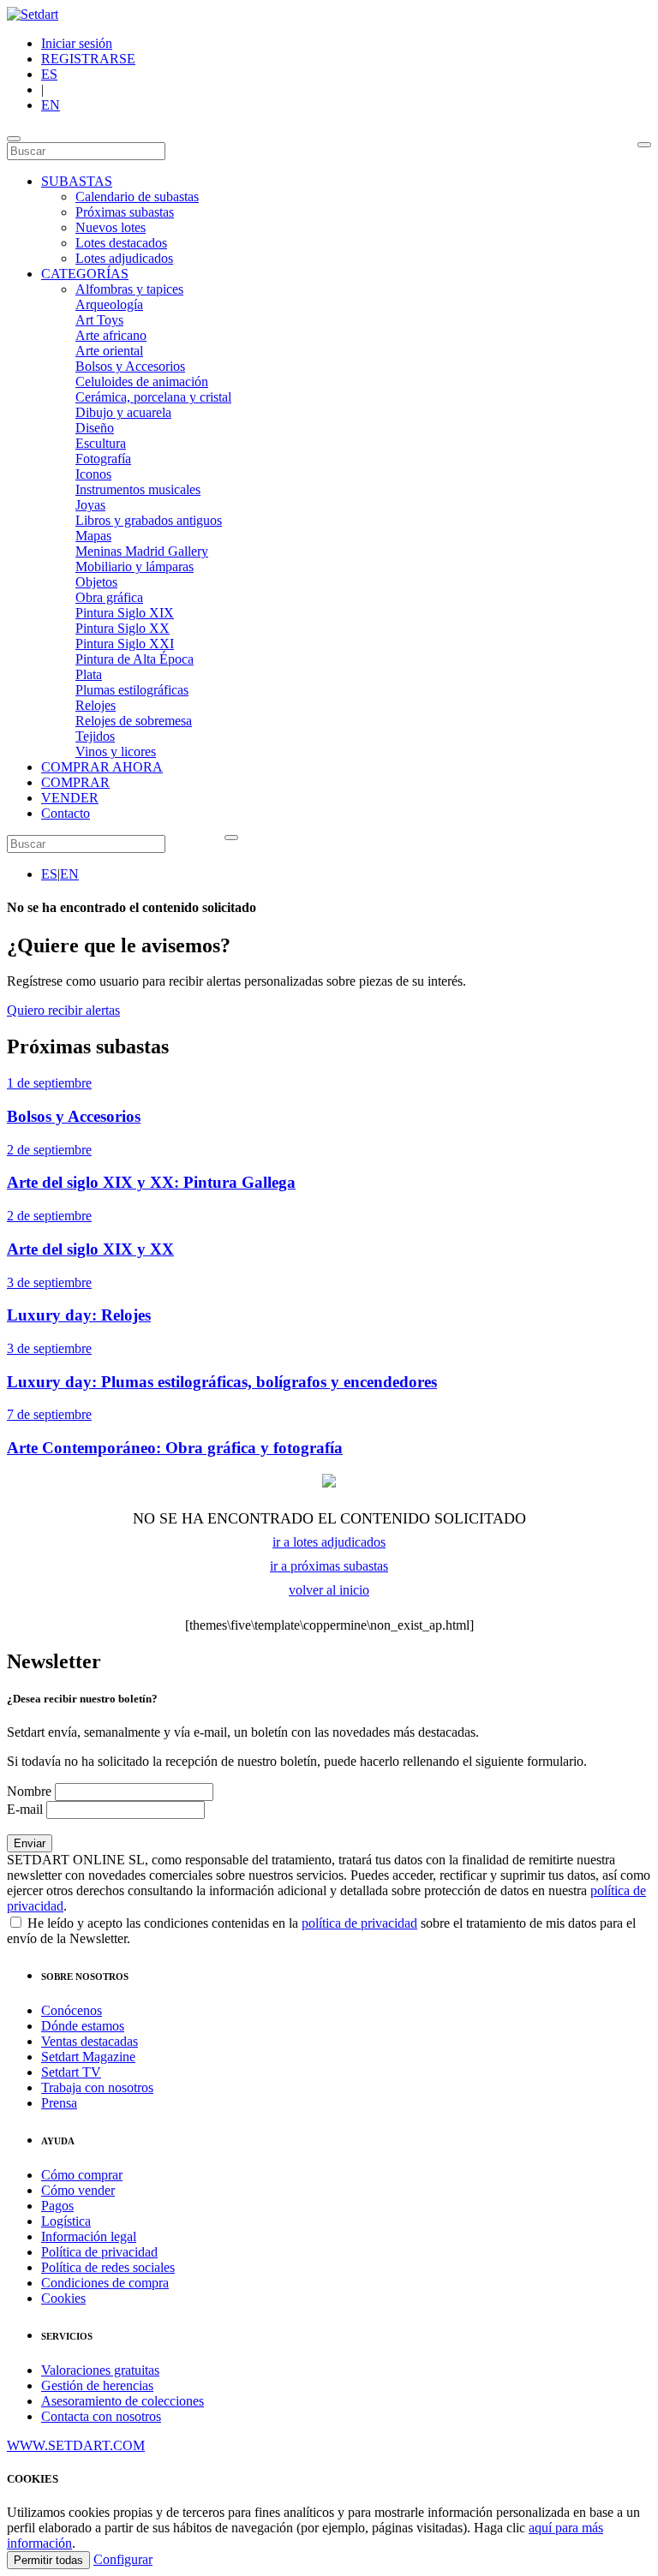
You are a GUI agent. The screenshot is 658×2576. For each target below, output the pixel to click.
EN (51, 105)
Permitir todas (48, 2560)
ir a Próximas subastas (329, 1566)
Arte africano (111, 335)
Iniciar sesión (77, 43)
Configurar (123, 2559)
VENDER (70, 798)
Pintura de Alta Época (135, 659)
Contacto (66, 813)
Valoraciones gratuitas (100, 2370)
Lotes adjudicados (124, 258)
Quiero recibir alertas (63, 1010)
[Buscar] (644, 145)
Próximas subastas (125, 212)
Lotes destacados (121, 243)
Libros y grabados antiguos (149, 520)
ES (49, 74)
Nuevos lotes (111, 227)
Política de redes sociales (108, 2267)
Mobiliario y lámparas (135, 566)
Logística (66, 2221)
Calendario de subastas (137, 197)
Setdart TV (71, 2072)
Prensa (59, 2103)
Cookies (63, 2298)
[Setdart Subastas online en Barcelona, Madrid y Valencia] (33, 14)
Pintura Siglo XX (123, 628)
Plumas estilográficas (132, 690)
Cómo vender (78, 2190)
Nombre (29, 1791)
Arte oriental (109, 351)
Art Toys (99, 320)
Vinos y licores (116, 751)
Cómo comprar (82, 2175)
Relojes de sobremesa (134, 721)
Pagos (57, 2206)
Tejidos (95, 736)
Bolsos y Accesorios (130, 366)
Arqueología (109, 304)
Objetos (96, 582)
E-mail (25, 1809)
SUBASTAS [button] (77, 181)
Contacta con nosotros (101, 2416)
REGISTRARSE (88, 59)
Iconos (93, 474)
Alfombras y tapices (129, 289)
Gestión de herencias (97, 2385)
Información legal (89, 2236)
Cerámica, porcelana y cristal (153, 397)
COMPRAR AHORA (102, 767)
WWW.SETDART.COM (76, 2445)
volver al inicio (329, 1590)
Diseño (95, 428)
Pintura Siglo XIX (125, 613)
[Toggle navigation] (14, 139)
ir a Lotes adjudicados (329, 1542)
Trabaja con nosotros (97, 2087)
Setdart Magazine (88, 2057)
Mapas (93, 536)
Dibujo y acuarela (123, 412)
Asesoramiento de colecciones (123, 2401)
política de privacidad (359, 1923)
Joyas (90, 505)
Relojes (96, 705)
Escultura (101, 443)
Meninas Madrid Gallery (142, 551)
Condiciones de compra (105, 2283)
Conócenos (72, 2010)
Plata (89, 674)
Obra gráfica (109, 597)
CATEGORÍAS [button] (85, 274)
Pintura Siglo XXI (125, 644)
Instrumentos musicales (138, 489)
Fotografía (103, 459)
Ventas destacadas (90, 2041)
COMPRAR (75, 782)
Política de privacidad (99, 2252)
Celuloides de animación (142, 382)
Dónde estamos (83, 2026)
